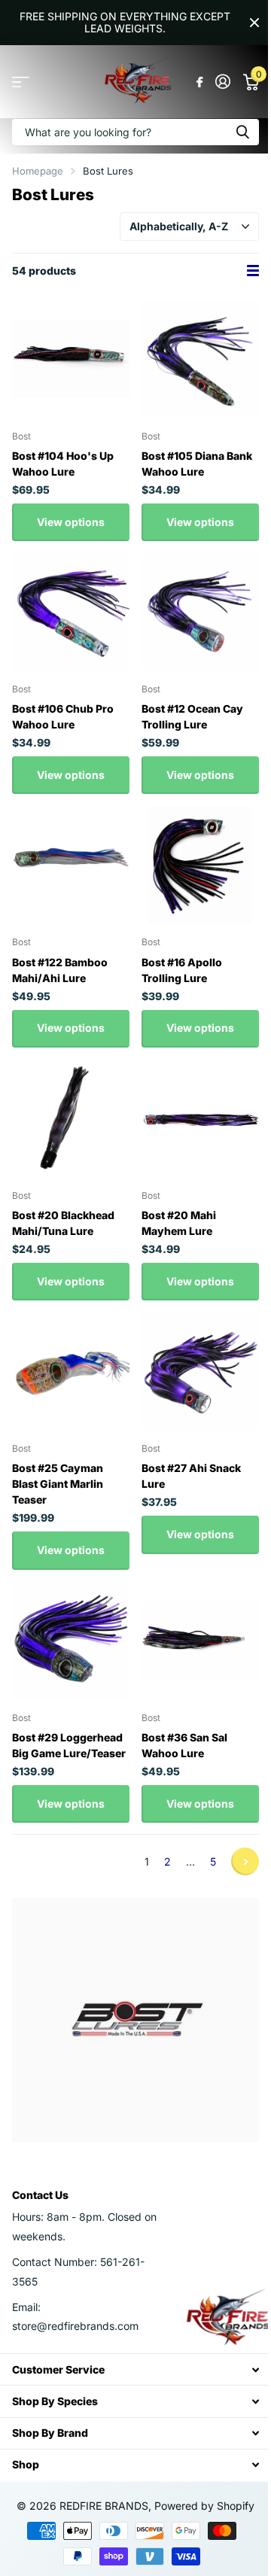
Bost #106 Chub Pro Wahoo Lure (63, 716)
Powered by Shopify (204, 2506)
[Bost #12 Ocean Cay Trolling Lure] (200, 612)
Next (245, 1861)
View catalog (21, 82)
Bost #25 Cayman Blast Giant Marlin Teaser (58, 1484)
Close (254, 23)
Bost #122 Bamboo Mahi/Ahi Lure (60, 970)
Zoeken (242, 132)
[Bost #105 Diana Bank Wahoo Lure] (200, 359)
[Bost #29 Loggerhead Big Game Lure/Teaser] (71, 1641)
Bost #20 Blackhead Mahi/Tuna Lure (63, 1223)
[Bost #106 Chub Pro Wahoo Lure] (71, 612)
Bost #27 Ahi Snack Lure (191, 1476)
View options (71, 522)
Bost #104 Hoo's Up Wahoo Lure (63, 464)
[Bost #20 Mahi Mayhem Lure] (200, 1118)
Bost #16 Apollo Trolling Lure (182, 970)
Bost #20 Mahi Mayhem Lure (179, 1223)
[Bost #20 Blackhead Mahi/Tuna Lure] (71, 1118)
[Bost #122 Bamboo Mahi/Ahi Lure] (71, 865)
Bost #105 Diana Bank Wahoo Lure (197, 464)
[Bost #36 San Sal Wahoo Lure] (200, 1641)
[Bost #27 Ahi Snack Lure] (200, 1371)
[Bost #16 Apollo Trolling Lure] (200, 865)
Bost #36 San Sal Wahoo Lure (184, 1745)
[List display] (253, 271)
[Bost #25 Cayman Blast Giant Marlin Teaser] (71, 1371)
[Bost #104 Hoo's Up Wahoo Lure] (71, 359)
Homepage (38, 171)
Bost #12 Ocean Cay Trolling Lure (192, 716)
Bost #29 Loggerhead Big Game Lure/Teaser (69, 1745)
